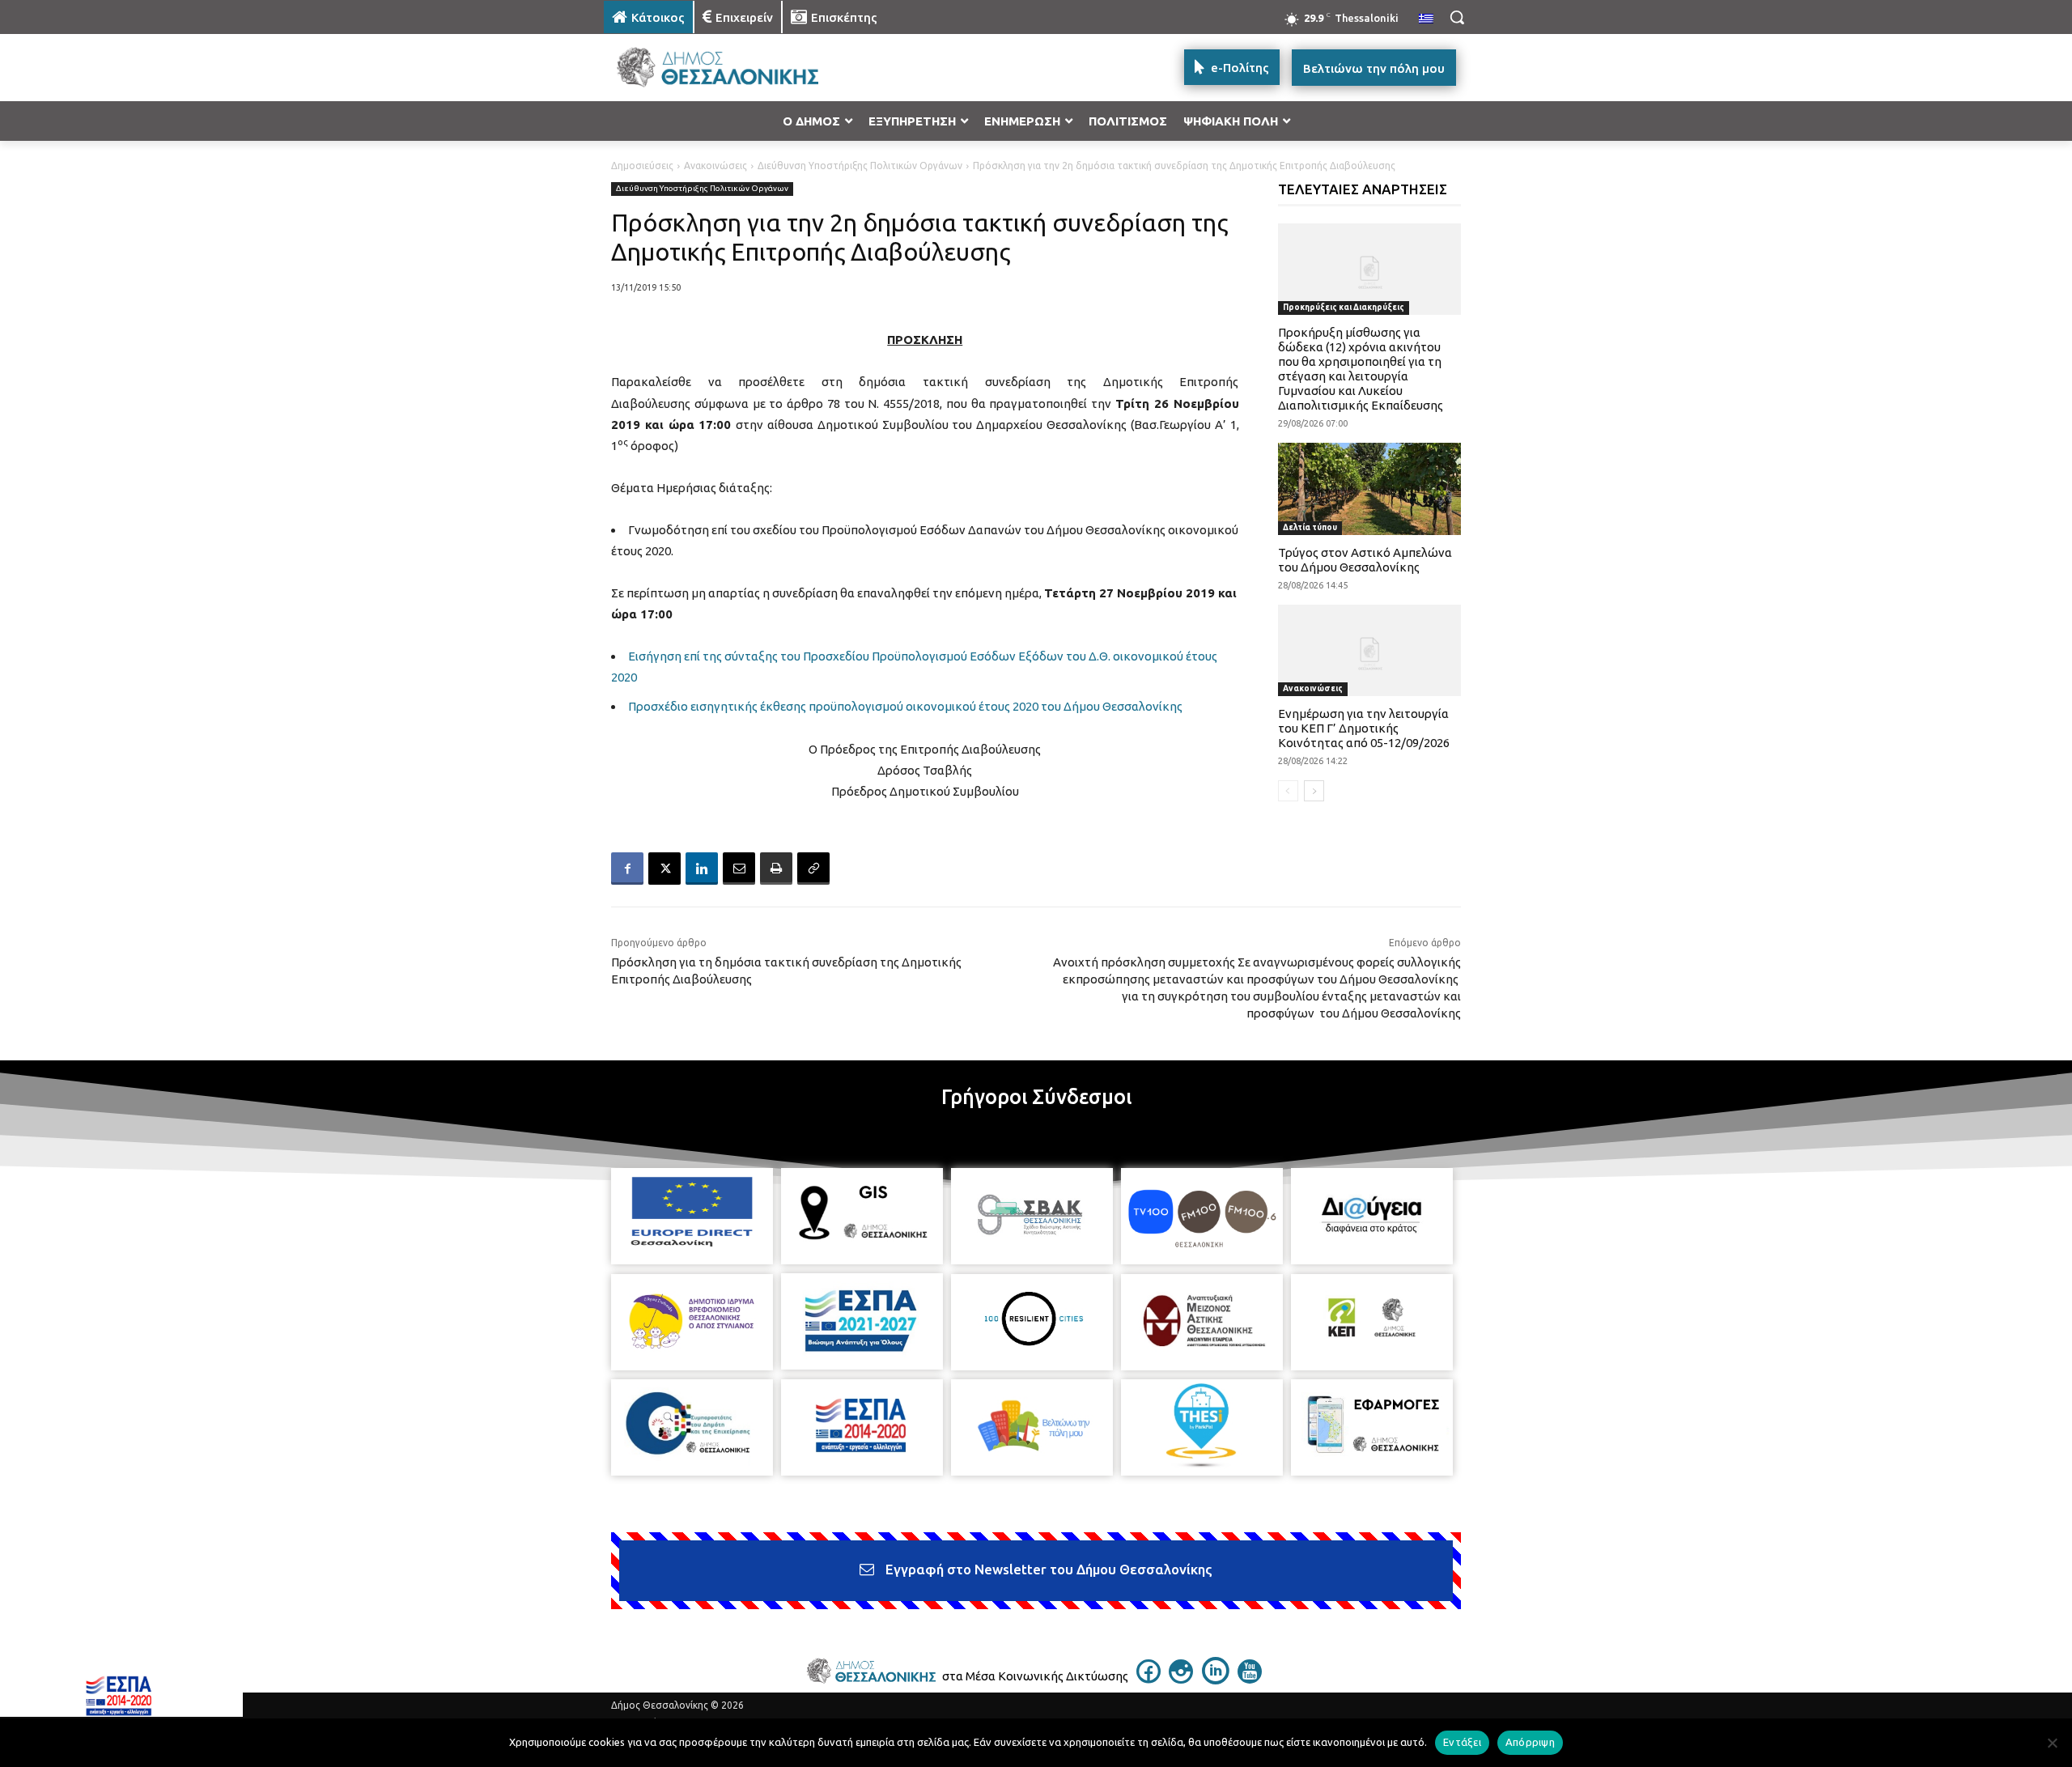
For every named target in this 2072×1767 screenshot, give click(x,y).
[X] (664, 869)
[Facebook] (627, 869)
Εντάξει (1462, 1742)
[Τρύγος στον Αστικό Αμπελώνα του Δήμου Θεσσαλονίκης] (1370, 488)
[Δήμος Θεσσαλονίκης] (733, 68)
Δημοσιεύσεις (642, 166)
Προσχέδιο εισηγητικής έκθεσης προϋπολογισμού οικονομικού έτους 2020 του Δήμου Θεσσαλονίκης (905, 706)
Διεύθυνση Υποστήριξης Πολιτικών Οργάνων (860, 166)
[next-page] (1314, 791)
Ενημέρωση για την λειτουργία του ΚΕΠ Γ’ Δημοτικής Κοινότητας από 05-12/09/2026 (1364, 728)
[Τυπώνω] (776, 869)
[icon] (1149, 1679)
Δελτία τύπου (1310, 527)
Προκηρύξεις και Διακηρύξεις (1344, 307)
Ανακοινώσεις (715, 166)
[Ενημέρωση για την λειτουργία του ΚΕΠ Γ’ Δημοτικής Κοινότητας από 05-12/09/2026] (1370, 650)
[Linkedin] (702, 869)
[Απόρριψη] (2052, 1743)
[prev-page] (1288, 791)
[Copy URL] (813, 869)
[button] (1457, 17)
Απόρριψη (1530, 1742)
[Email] (739, 869)
